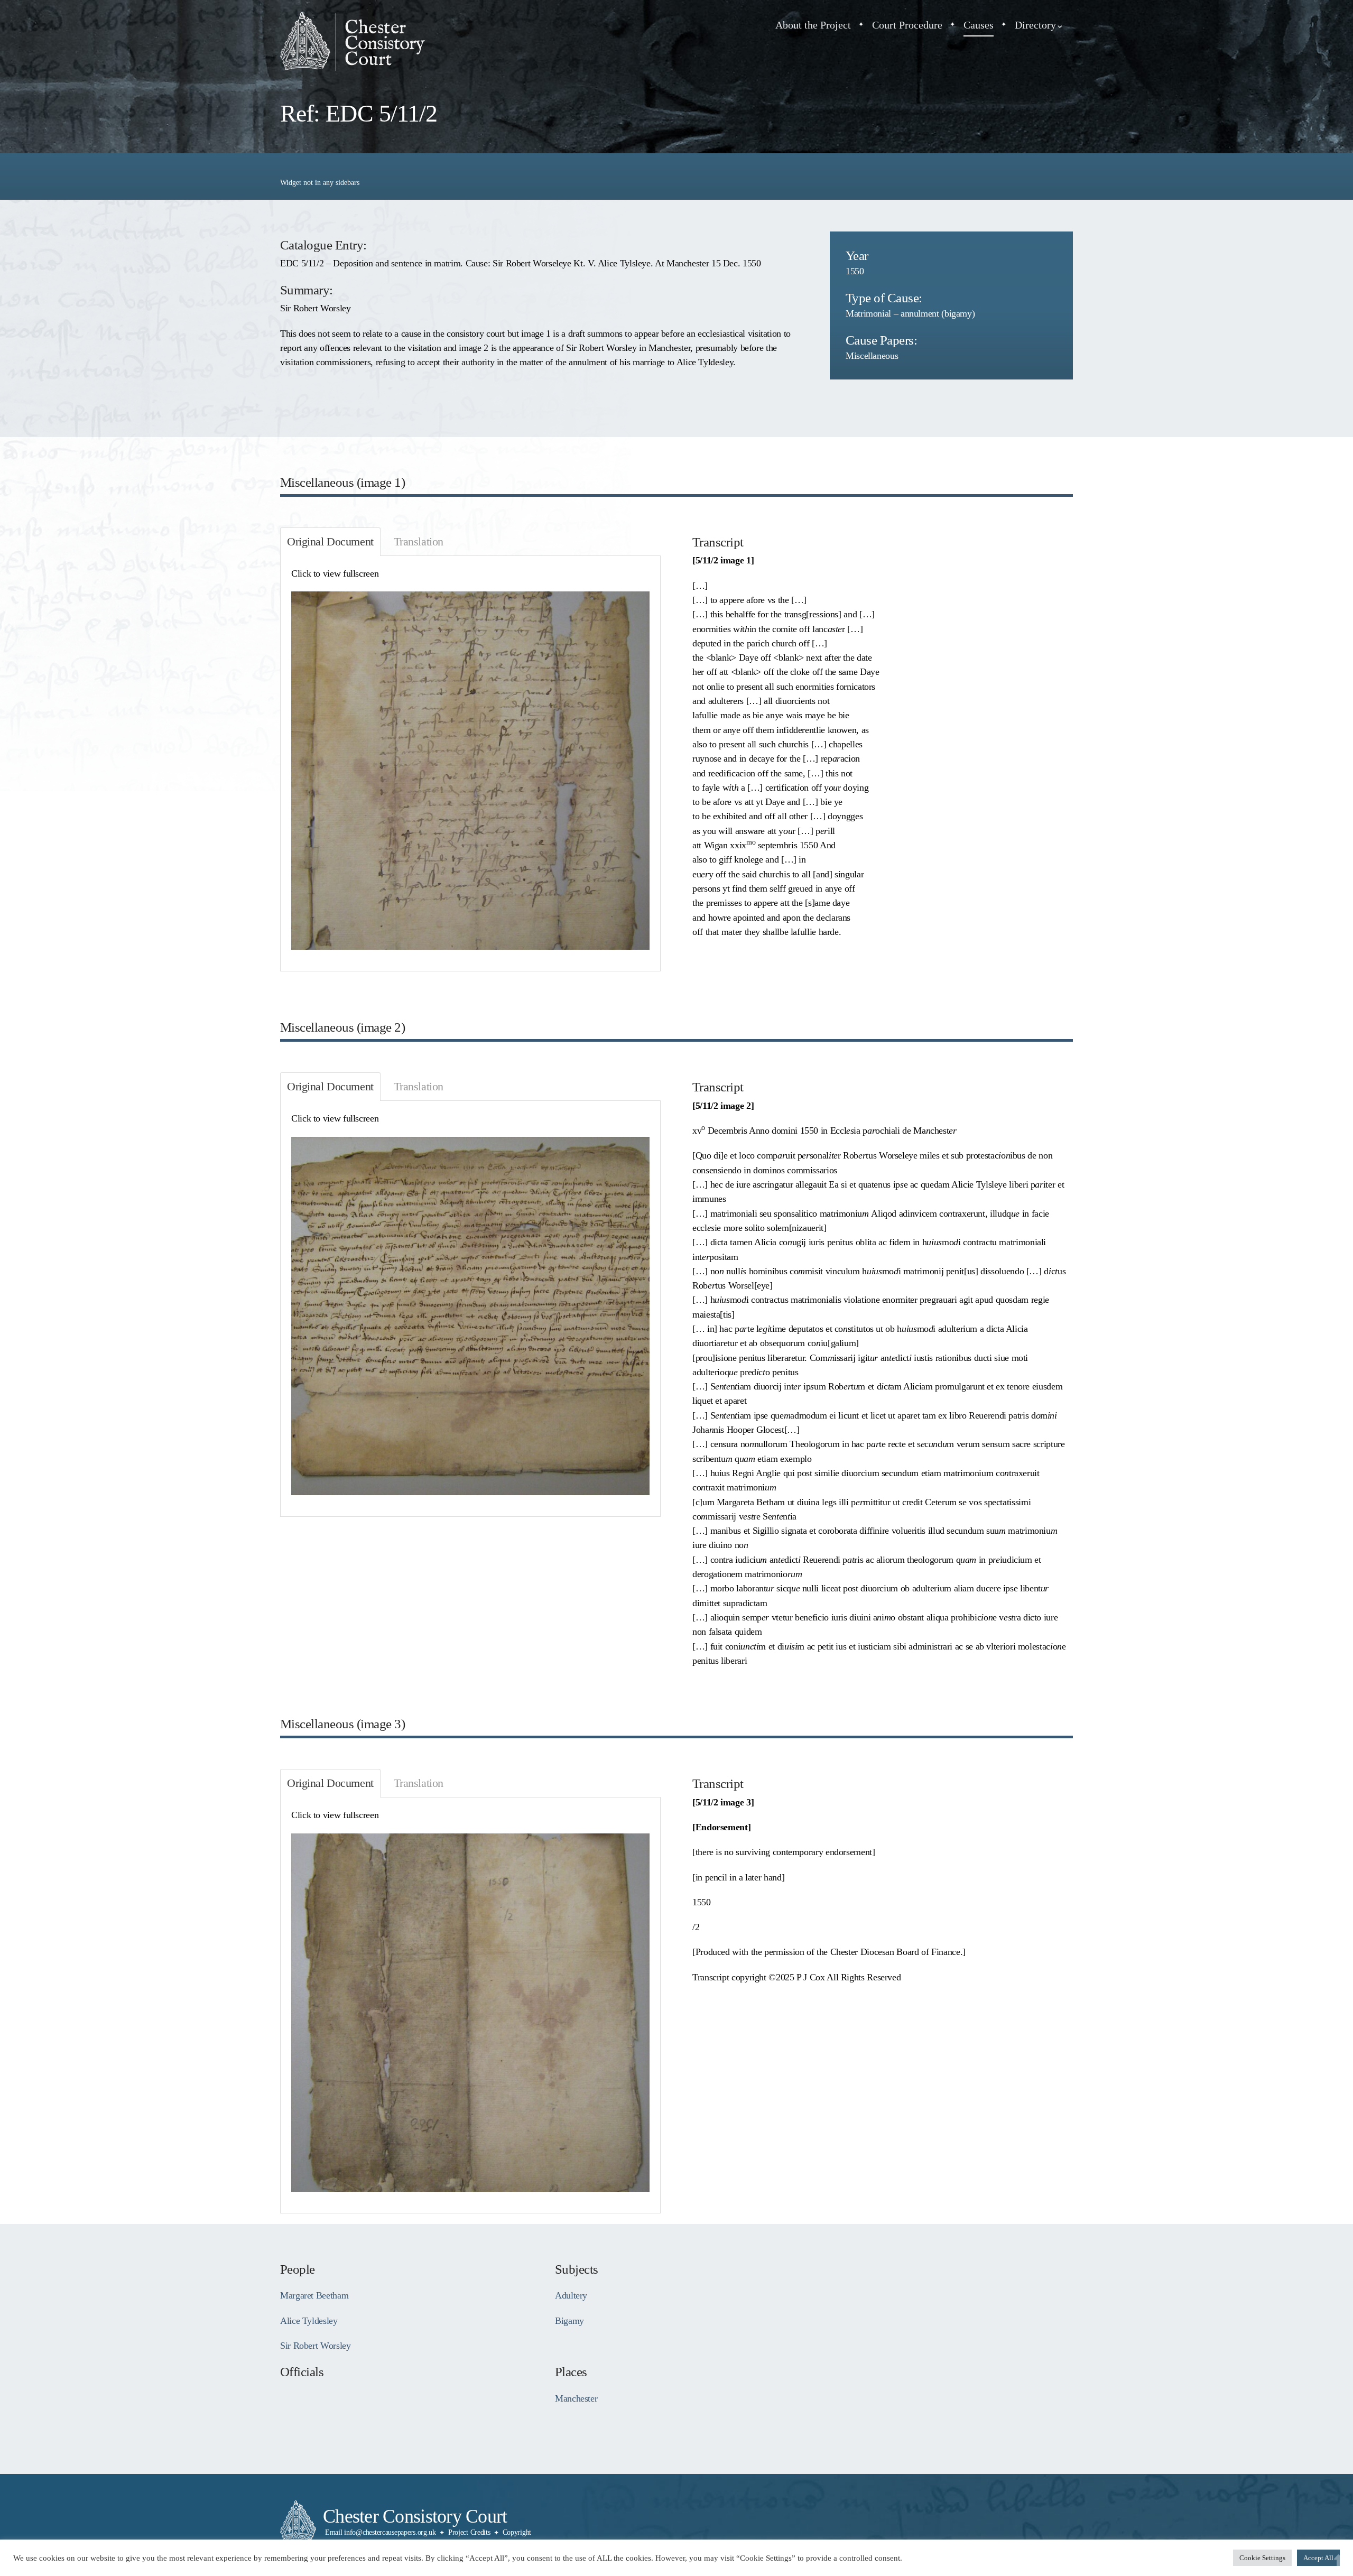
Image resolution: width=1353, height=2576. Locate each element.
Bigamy (569, 2321)
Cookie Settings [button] (1262, 2558)
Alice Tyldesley (309, 2321)
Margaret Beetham (314, 2295)
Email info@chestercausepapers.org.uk (381, 2532)
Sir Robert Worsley (315, 2346)
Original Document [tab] (330, 542)
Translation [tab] (419, 542)
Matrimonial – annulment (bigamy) (910, 313)
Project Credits (469, 2532)
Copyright (517, 2532)
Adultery (571, 2295)
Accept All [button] (1318, 2558)
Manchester (576, 2398)
